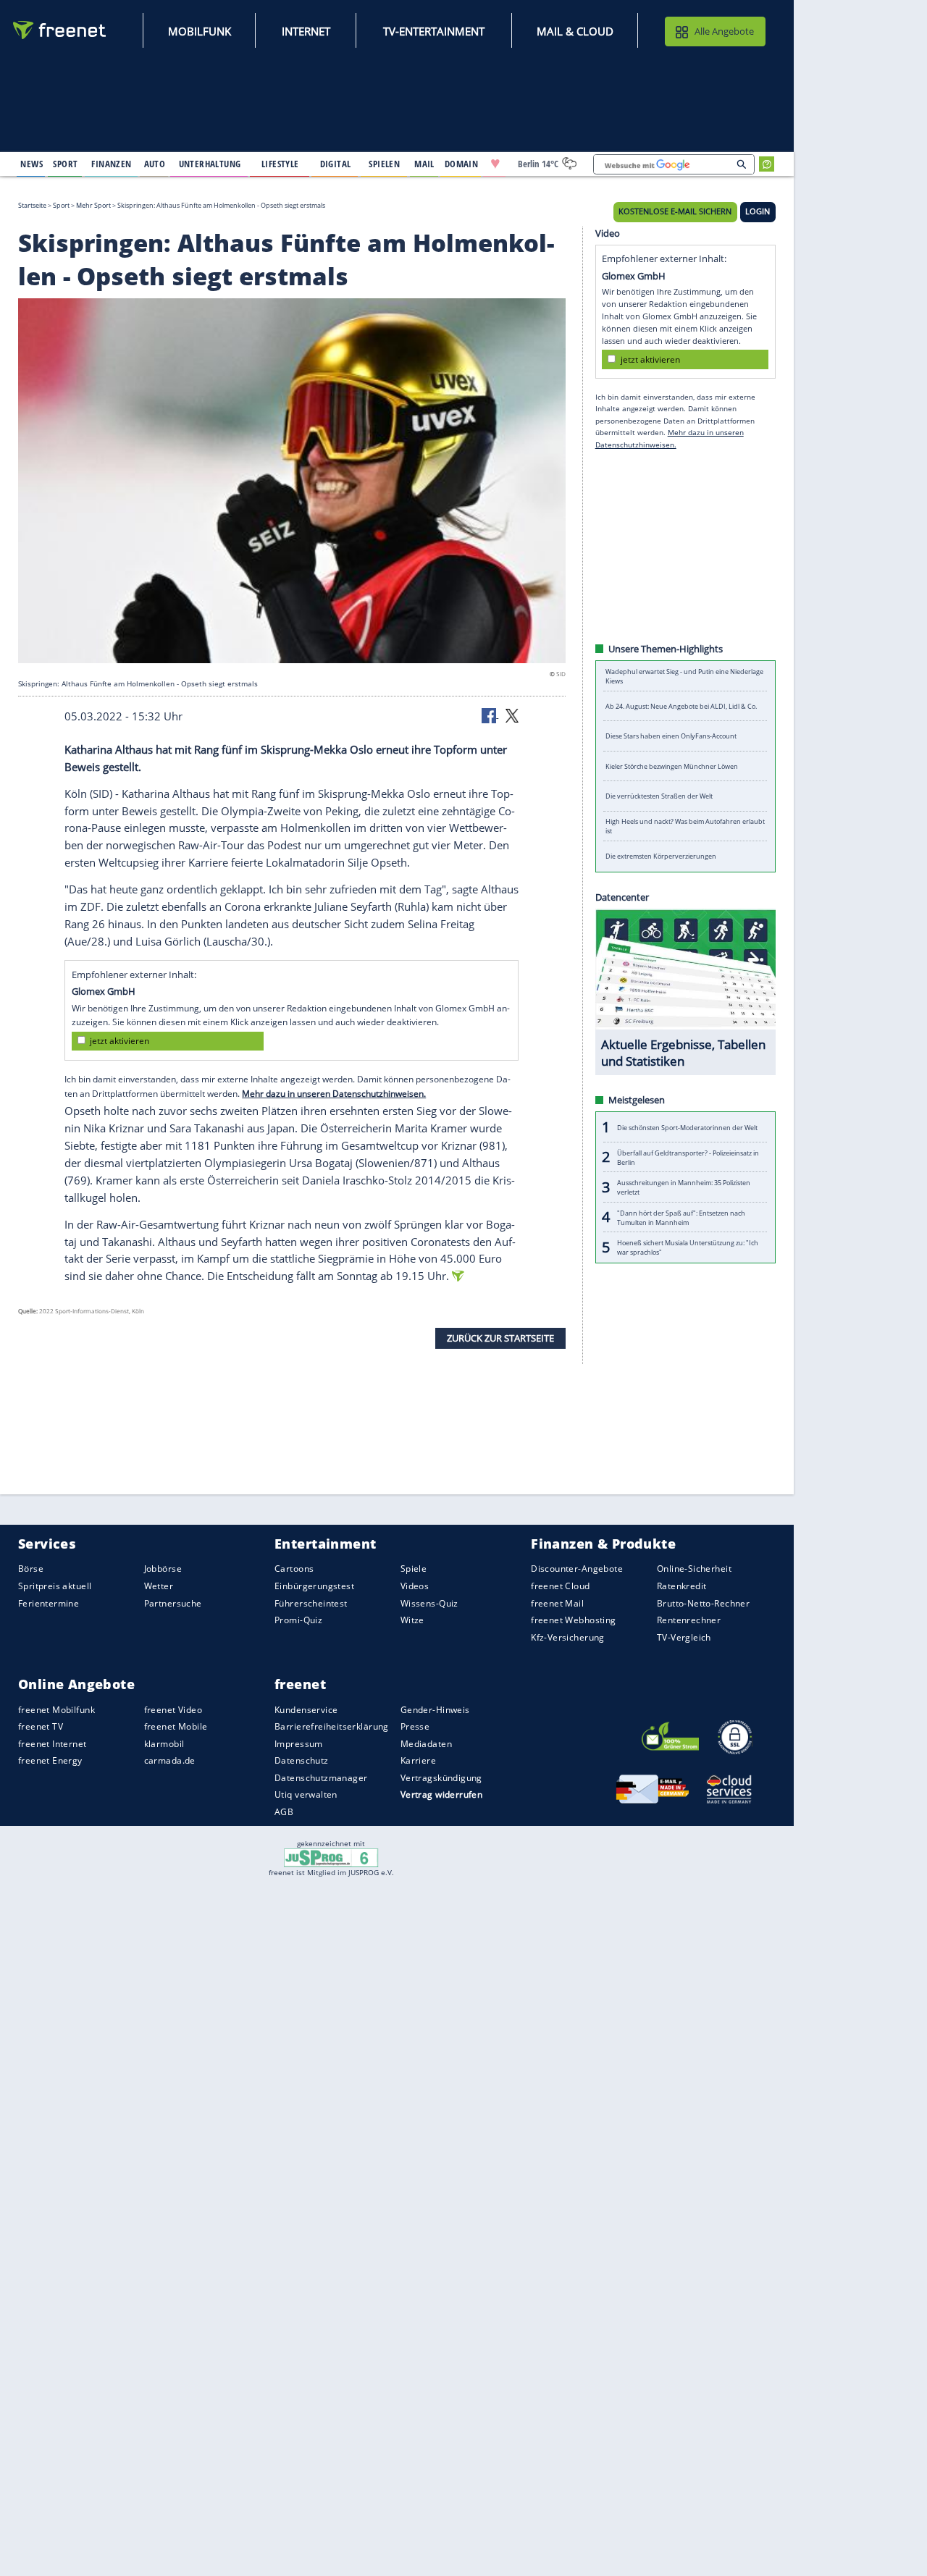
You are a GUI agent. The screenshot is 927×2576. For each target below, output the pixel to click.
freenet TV (41, 1726)
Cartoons (294, 1569)
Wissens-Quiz (429, 1603)
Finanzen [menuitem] (111, 164)
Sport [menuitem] (65, 164)
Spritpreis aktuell (55, 1586)
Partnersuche (173, 1603)
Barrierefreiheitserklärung (332, 1726)
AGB (284, 1812)
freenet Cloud (560, 1586)
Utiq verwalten (306, 1794)
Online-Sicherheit (694, 1569)
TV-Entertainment (434, 31)
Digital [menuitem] (336, 164)
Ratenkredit (682, 1586)
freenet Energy (50, 1760)
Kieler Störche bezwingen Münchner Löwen (672, 766)
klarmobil (164, 1744)
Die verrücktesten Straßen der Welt (659, 796)
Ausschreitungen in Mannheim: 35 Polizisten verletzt (684, 1187)
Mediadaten (426, 1744)
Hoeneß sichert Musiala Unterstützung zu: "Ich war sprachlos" (688, 1247)
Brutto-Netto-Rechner (703, 1603)
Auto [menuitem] (155, 164)
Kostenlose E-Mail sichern (675, 211)
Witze (412, 1620)
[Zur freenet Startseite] (60, 30)
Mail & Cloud (575, 31)
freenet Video (173, 1709)
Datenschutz (302, 1760)
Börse (31, 1569)
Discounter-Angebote (577, 1569)
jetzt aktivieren (119, 1041)
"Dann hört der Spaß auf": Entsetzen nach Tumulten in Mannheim (681, 1217)
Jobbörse (163, 1569)
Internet (306, 31)
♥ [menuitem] (495, 164)
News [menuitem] (32, 164)
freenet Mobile (176, 1726)
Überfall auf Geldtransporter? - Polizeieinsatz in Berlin (688, 1157)
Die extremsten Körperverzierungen (661, 856)
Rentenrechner (689, 1620)
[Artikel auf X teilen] (512, 715)
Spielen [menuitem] (384, 164)
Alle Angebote (724, 31)
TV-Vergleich (684, 1637)
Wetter (159, 1586)
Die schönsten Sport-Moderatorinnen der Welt (687, 1127)
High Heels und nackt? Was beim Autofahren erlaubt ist (685, 826)
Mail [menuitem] (424, 164)
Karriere (418, 1760)
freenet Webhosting (573, 1620)
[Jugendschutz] (331, 1857)
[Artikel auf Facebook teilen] (490, 715)
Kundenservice (306, 1709)
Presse (415, 1726)
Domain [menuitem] (462, 164)
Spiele (414, 1569)
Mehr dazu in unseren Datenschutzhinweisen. (334, 1093)
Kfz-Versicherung (568, 1637)
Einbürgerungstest (314, 1586)
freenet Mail (557, 1603)
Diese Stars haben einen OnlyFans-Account (671, 736)
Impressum (299, 1744)
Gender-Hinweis (435, 1709)
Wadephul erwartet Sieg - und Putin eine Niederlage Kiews (684, 676)
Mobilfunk (200, 31)
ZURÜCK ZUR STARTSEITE (500, 1337)
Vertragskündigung (441, 1778)
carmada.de (170, 1760)
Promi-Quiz (298, 1620)
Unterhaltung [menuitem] (210, 164)
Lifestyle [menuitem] (280, 164)
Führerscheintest (311, 1603)
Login (758, 211)
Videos (415, 1586)
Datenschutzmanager (321, 1778)
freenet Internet (53, 1744)
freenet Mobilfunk (56, 1709)
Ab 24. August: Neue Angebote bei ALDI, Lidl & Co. (681, 706)
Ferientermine (49, 1603)
